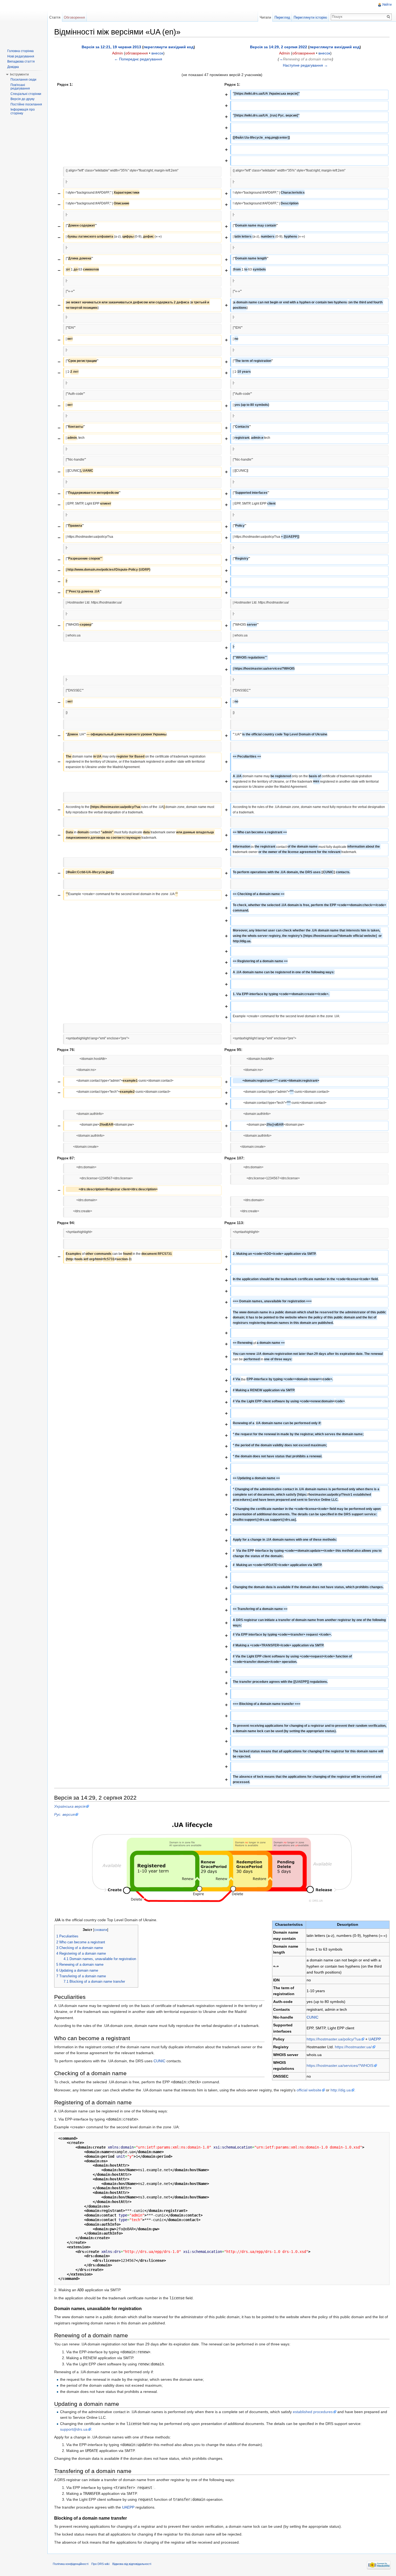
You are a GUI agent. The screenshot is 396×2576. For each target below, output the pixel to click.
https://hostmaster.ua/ (353, 2047)
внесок (157, 53)
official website (309, 2090)
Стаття (55, 17)
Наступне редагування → (305, 65)
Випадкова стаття (21, 61)
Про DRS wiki (100, 2564)
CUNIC (312, 2017)
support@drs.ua (74, 2429)
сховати (101, 1930)
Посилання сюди (23, 80)
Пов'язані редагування (20, 87)
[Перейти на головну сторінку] (24, 22)
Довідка (13, 67)
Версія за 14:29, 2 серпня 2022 (279, 47)
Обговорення (74, 17)
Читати (265, 17)
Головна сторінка (20, 51)
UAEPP (375, 2039)
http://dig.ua (341, 2090)
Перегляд (282, 17)
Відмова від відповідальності (132, 2564)
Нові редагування (21, 56)
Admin (117, 53)
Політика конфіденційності (71, 2564)
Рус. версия (64, 1814)
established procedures (313, 2412)
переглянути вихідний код (169, 47)
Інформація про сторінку (23, 111)
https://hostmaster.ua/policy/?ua (334, 2039)
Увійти (387, 5)
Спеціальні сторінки (26, 94)
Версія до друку (22, 99)
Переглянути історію (310, 17)
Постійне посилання (26, 104)
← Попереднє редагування (138, 59)
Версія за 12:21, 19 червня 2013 (111, 47)
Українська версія (70, 1806)
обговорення (137, 53)
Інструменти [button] (19, 74)
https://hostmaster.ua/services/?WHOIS (340, 2065)
